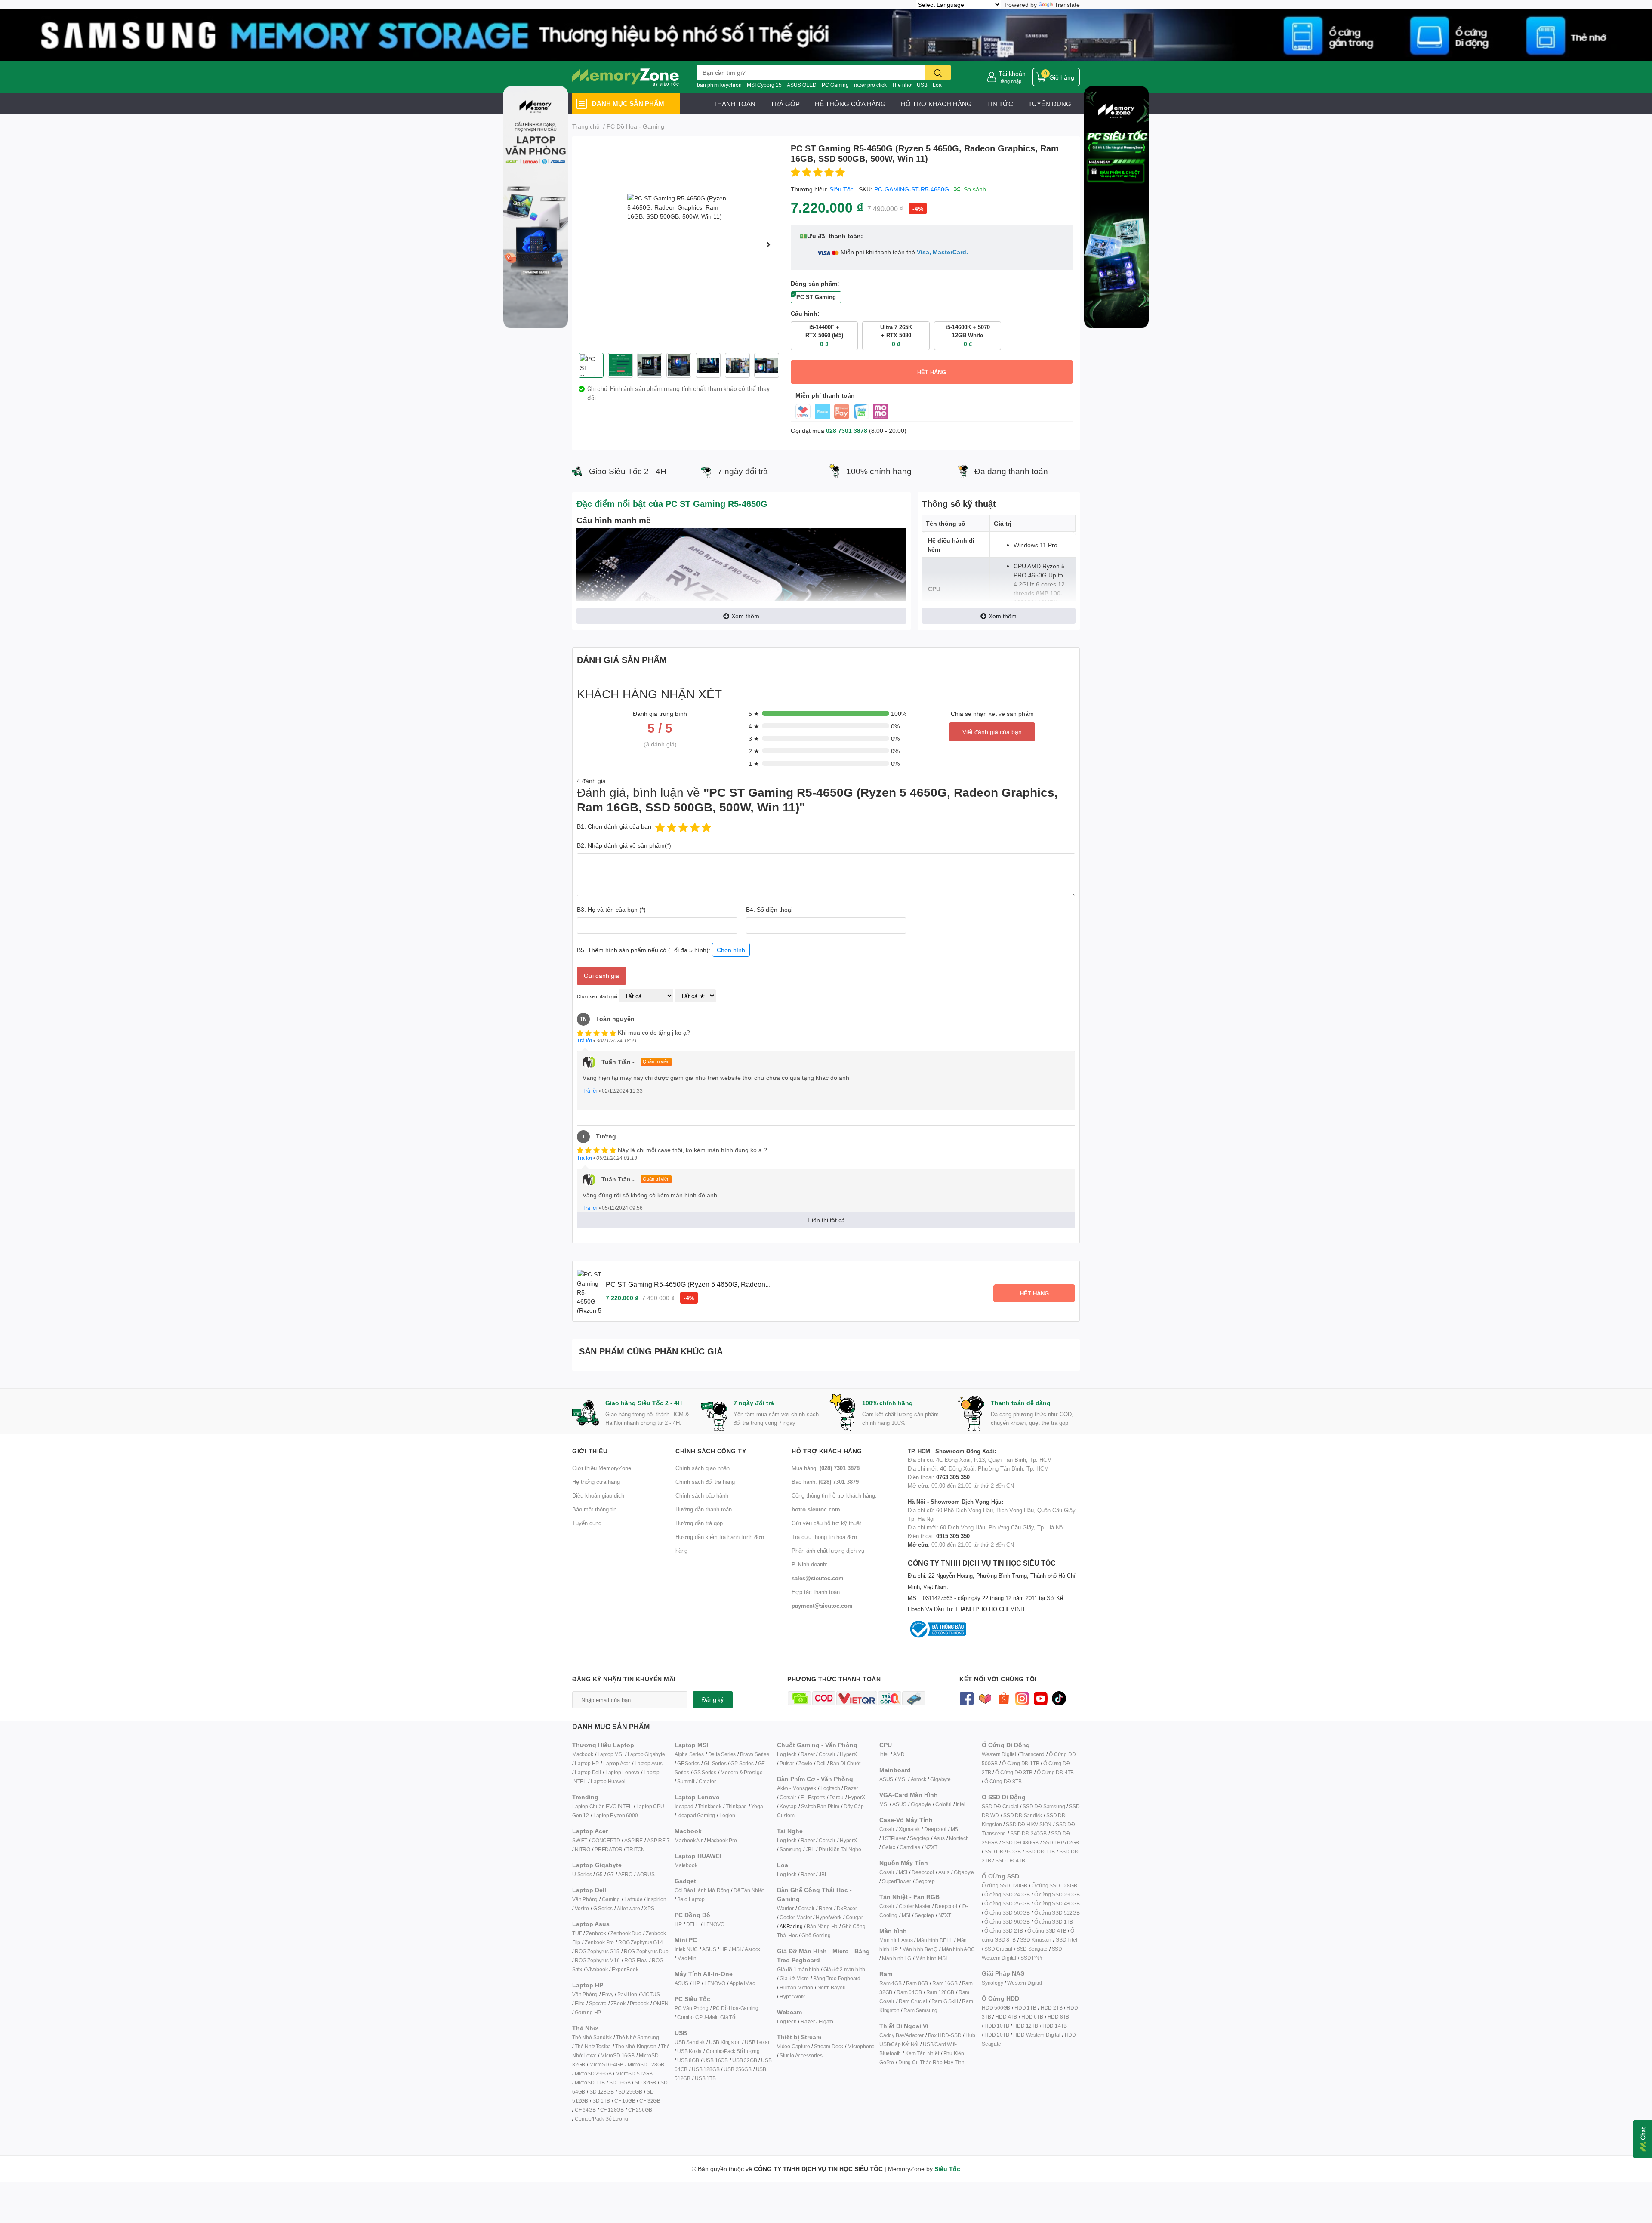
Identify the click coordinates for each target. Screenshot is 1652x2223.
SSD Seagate (1032, 1949)
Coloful (943, 1804)
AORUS (646, 1874)
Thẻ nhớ (902, 85)
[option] (678, 244)
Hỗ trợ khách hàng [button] (827, 1451)
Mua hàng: (826, 1468)
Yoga (757, 1806)
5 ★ (754, 714)
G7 (610, 1874)
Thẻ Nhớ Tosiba (593, 2046)
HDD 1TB (1025, 2008)
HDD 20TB (997, 2035)
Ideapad (684, 1806)
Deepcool (935, 1829)
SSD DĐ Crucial (1000, 1806)
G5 (599, 1874)
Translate (1067, 5)
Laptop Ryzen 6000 (616, 1815)
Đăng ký (713, 1700)
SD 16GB (620, 2083)
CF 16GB (625, 2101)
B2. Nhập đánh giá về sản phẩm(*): (625, 845)
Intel (884, 1754)
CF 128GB (612, 2110)
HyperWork (828, 1917)
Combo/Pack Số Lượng (601, 2119)
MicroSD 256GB (593, 2073)
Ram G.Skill (945, 2001)
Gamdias (910, 1847)
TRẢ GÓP (785, 104)
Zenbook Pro (599, 1942)
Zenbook (596, 1933)
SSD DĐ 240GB (1028, 1833)
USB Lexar (757, 2042)
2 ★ (754, 751)
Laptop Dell (588, 1772)
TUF (577, 1933)
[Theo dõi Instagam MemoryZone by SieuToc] (1022, 1697)
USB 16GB (716, 2060)
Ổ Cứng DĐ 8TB (1003, 1781)
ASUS (709, 1949)
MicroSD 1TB (590, 2083)
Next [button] (769, 244)
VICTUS (651, 1994)
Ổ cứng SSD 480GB (1057, 1904)
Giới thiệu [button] (590, 1451)
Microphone (861, 2046)
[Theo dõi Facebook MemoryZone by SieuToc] (966, 1697)
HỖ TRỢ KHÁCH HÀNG (936, 104)
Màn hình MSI (931, 1958)
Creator (707, 1781)
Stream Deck (829, 2046)
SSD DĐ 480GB (1020, 1842)
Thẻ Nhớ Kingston (636, 2046)
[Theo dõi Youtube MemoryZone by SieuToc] (1040, 1697)
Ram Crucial (913, 2001)
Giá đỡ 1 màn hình (798, 1969)
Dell (821, 1763)
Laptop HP (587, 1763)
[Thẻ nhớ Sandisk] (826, 34)
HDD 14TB (1055, 2026)
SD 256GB (630, 2092)
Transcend (1032, 1754)
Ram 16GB (945, 1983)
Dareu (837, 1797)
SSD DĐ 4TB (1010, 1861)
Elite (580, 2003)
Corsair (827, 1754)
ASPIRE (633, 1840)
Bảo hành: (825, 1482)
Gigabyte (940, 1779)
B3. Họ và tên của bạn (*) (611, 909)
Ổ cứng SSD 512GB (1057, 1913)
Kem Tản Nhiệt (922, 2053)
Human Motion (796, 1987)
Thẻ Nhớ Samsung (638, 2037)
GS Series (705, 1772)
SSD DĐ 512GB (1061, 1842)
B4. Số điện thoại (769, 909)
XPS (649, 1908)
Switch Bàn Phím (820, 1806)
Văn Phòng (585, 1899)
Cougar (854, 1917)
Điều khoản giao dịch (598, 1495)
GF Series (688, 1763)
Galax (889, 1847)
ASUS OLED (802, 85)
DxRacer (847, 1908)
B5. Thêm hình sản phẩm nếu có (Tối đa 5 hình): (661, 950)
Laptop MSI (610, 1754)
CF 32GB (650, 2101)
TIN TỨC (1000, 104)
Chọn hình (731, 950)
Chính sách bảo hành (702, 1495)
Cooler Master (795, 1917)
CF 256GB (640, 2110)
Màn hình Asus (896, 1940)
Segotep (920, 1838)
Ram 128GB (940, 1992)
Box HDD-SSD (945, 2035)
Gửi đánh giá (601, 976)
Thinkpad (736, 1806)
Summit (686, 1781)
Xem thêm (745, 616)
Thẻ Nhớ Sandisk (592, 2037)
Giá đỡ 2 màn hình (844, 1969)
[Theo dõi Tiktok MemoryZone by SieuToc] (1059, 1697)
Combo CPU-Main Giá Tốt (707, 2017)
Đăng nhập (1010, 81)
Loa (937, 85)
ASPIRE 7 (658, 1840)
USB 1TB (705, 2078)
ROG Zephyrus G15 (597, 1951)
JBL (810, 1849)
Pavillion (627, 1994)
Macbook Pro (722, 1840)
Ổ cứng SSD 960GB (1007, 1922)
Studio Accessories (801, 2055)
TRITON (636, 1849)
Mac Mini (687, 1958)
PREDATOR (608, 1849)
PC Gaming (835, 85)
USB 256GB (737, 2069)
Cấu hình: (805, 313)
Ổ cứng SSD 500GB (1007, 1913)
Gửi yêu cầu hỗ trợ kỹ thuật (826, 1523)
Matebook (686, 1865)
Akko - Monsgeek (797, 1788)
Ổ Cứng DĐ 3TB (1014, 1772)
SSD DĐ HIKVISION (1029, 1824)
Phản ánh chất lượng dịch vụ (828, 1551)
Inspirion (656, 1899)
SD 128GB (601, 2092)
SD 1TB (601, 2101)
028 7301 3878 (847, 430)
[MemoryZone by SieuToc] (626, 77)
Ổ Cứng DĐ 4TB (1055, 1772)
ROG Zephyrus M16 (597, 1960)
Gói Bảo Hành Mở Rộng (702, 1890)
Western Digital (999, 1754)
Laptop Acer (617, 1763)
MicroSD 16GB (618, 2055)
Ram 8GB (917, 1983)
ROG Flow (636, 1960)
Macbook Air (689, 1840)
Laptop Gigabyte (646, 1754)
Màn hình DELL (934, 1940)
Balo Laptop (691, 1899)
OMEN (661, 2003)
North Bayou (832, 1987)
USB (922, 85)
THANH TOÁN (734, 104)
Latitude (633, 1899)
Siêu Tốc (841, 189)
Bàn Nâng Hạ (822, 1926)
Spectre (598, 2003)
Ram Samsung (920, 2010)
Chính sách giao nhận (703, 1468)
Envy (607, 1994)
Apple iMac (742, 1983)
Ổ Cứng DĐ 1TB (1020, 1763)
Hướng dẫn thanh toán (704, 1509)
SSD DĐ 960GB (1003, 1851)
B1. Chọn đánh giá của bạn (614, 826)
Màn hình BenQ (920, 1949)
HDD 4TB (1006, 2017)
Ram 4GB (891, 1983)
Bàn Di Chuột (845, 1763)
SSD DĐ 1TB (1040, 1851)
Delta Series (722, 1754)
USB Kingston (725, 2042)
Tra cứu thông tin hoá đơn (824, 1537)
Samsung (791, 1849)
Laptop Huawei (608, 1781)
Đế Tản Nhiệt (749, 1890)
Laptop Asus (649, 1763)
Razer (808, 1754)
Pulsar (787, 1763)
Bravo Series (755, 1754)
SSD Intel (1066, 1940)
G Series (603, 1908)
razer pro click (870, 85)
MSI (736, 1949)
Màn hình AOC (958, 1949)
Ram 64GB (909, 1992)
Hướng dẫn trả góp (699, 1523)
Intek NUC (686, 1949)
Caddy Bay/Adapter (902, 2035)
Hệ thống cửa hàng (596, 1482)
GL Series (715, 1763)
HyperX (848, 1754)
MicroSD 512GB (634, 2073)
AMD (899, 1754)
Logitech (787, 1754)
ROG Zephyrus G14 (641, 1942)
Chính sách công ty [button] (711, 1451)
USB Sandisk (690, 2042)
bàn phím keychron (719, 85)
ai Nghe (852, 1849)
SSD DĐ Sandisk (1023, 1815)
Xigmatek (909, 1829)
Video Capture (793, 2046)
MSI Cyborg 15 (764, 85)
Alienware (628, 1908)
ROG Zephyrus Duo (646, 1951)
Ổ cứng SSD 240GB (1007, 1895)
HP (678, 1924)
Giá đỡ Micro (794, 1978)
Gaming (611, 1899)
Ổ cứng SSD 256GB (1007, 1904)
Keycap (788, 1806)
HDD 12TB (1025, 2026)
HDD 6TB (1032, 2017)
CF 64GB (585, 2110)
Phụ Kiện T (831, 1849)
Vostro (582, 1908)
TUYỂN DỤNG (1050, 104)
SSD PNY (1032, 1958)
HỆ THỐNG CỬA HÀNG (850, 104)
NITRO (583, 1849)
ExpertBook (625, 1969)
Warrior (785, 1908)
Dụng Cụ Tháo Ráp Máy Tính (931, 2062)
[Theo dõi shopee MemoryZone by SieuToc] (1003, 1697)
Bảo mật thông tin (594, 1509)
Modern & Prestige (742, 1772)
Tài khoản (1012, 73)
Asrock (752, 1949)
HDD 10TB (997, 2026)
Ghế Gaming (816, 1935)
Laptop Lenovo (622, 1772)
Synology (992, 1983)
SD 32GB (645, 2083)
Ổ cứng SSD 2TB (1004, 1931)
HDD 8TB (1059, 2017)
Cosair (887, 1829)
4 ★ (754, 726)
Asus (939, 1838)
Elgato (826, 2021)
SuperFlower (897, 1881)
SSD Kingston (1036, 1940)
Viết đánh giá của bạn (992, 732)
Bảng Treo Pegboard (837, 1978)
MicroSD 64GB (606, 2064)
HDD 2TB (1052, 2008)
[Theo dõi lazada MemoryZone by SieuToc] (985, 1697)
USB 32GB (744, 2060)
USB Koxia (689, 2051)
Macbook (583, 1754)
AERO (625, 1874)
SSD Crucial (998, 1949)
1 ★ (754, 763)
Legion (727, 1815)
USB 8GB (688, 2060)
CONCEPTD (606, 1840)
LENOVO (714, 1924)
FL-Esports (813, 1797)
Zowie (805, 1763)
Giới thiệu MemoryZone (602, 1468)
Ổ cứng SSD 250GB (1057, 1895)
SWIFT (580, 1840)
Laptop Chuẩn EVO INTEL (602, 1806)
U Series (582, 1874)
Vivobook (597, 1969)
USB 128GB (706, 2069)
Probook (640, 2003)
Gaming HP (588, 2012)
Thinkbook (710, 1806)
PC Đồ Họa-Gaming (736, 2008)
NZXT (931, 1847)
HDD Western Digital (1037, 2035)
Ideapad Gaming (696, 1815)
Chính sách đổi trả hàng (705, 1482)
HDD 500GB (996, 2008)
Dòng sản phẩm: (815, 283)
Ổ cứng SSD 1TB (1054, 1922)
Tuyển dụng (587, 1523)
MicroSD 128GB (646, 2064)
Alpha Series (689, 1754)
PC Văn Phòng (692, 2008)
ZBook (618, 2003)
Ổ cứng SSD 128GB (1054, 1885)
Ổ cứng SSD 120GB (1005, 1885)
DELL (693, 1924)
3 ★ (754, 738)
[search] (938, 72)
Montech (959, 1838)
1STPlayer (894, 1838)
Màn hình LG (897, 1958)
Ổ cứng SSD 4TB (1047, 1931)
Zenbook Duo (626, 1933)
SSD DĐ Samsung (1044, 1806)
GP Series (742, 1763)
